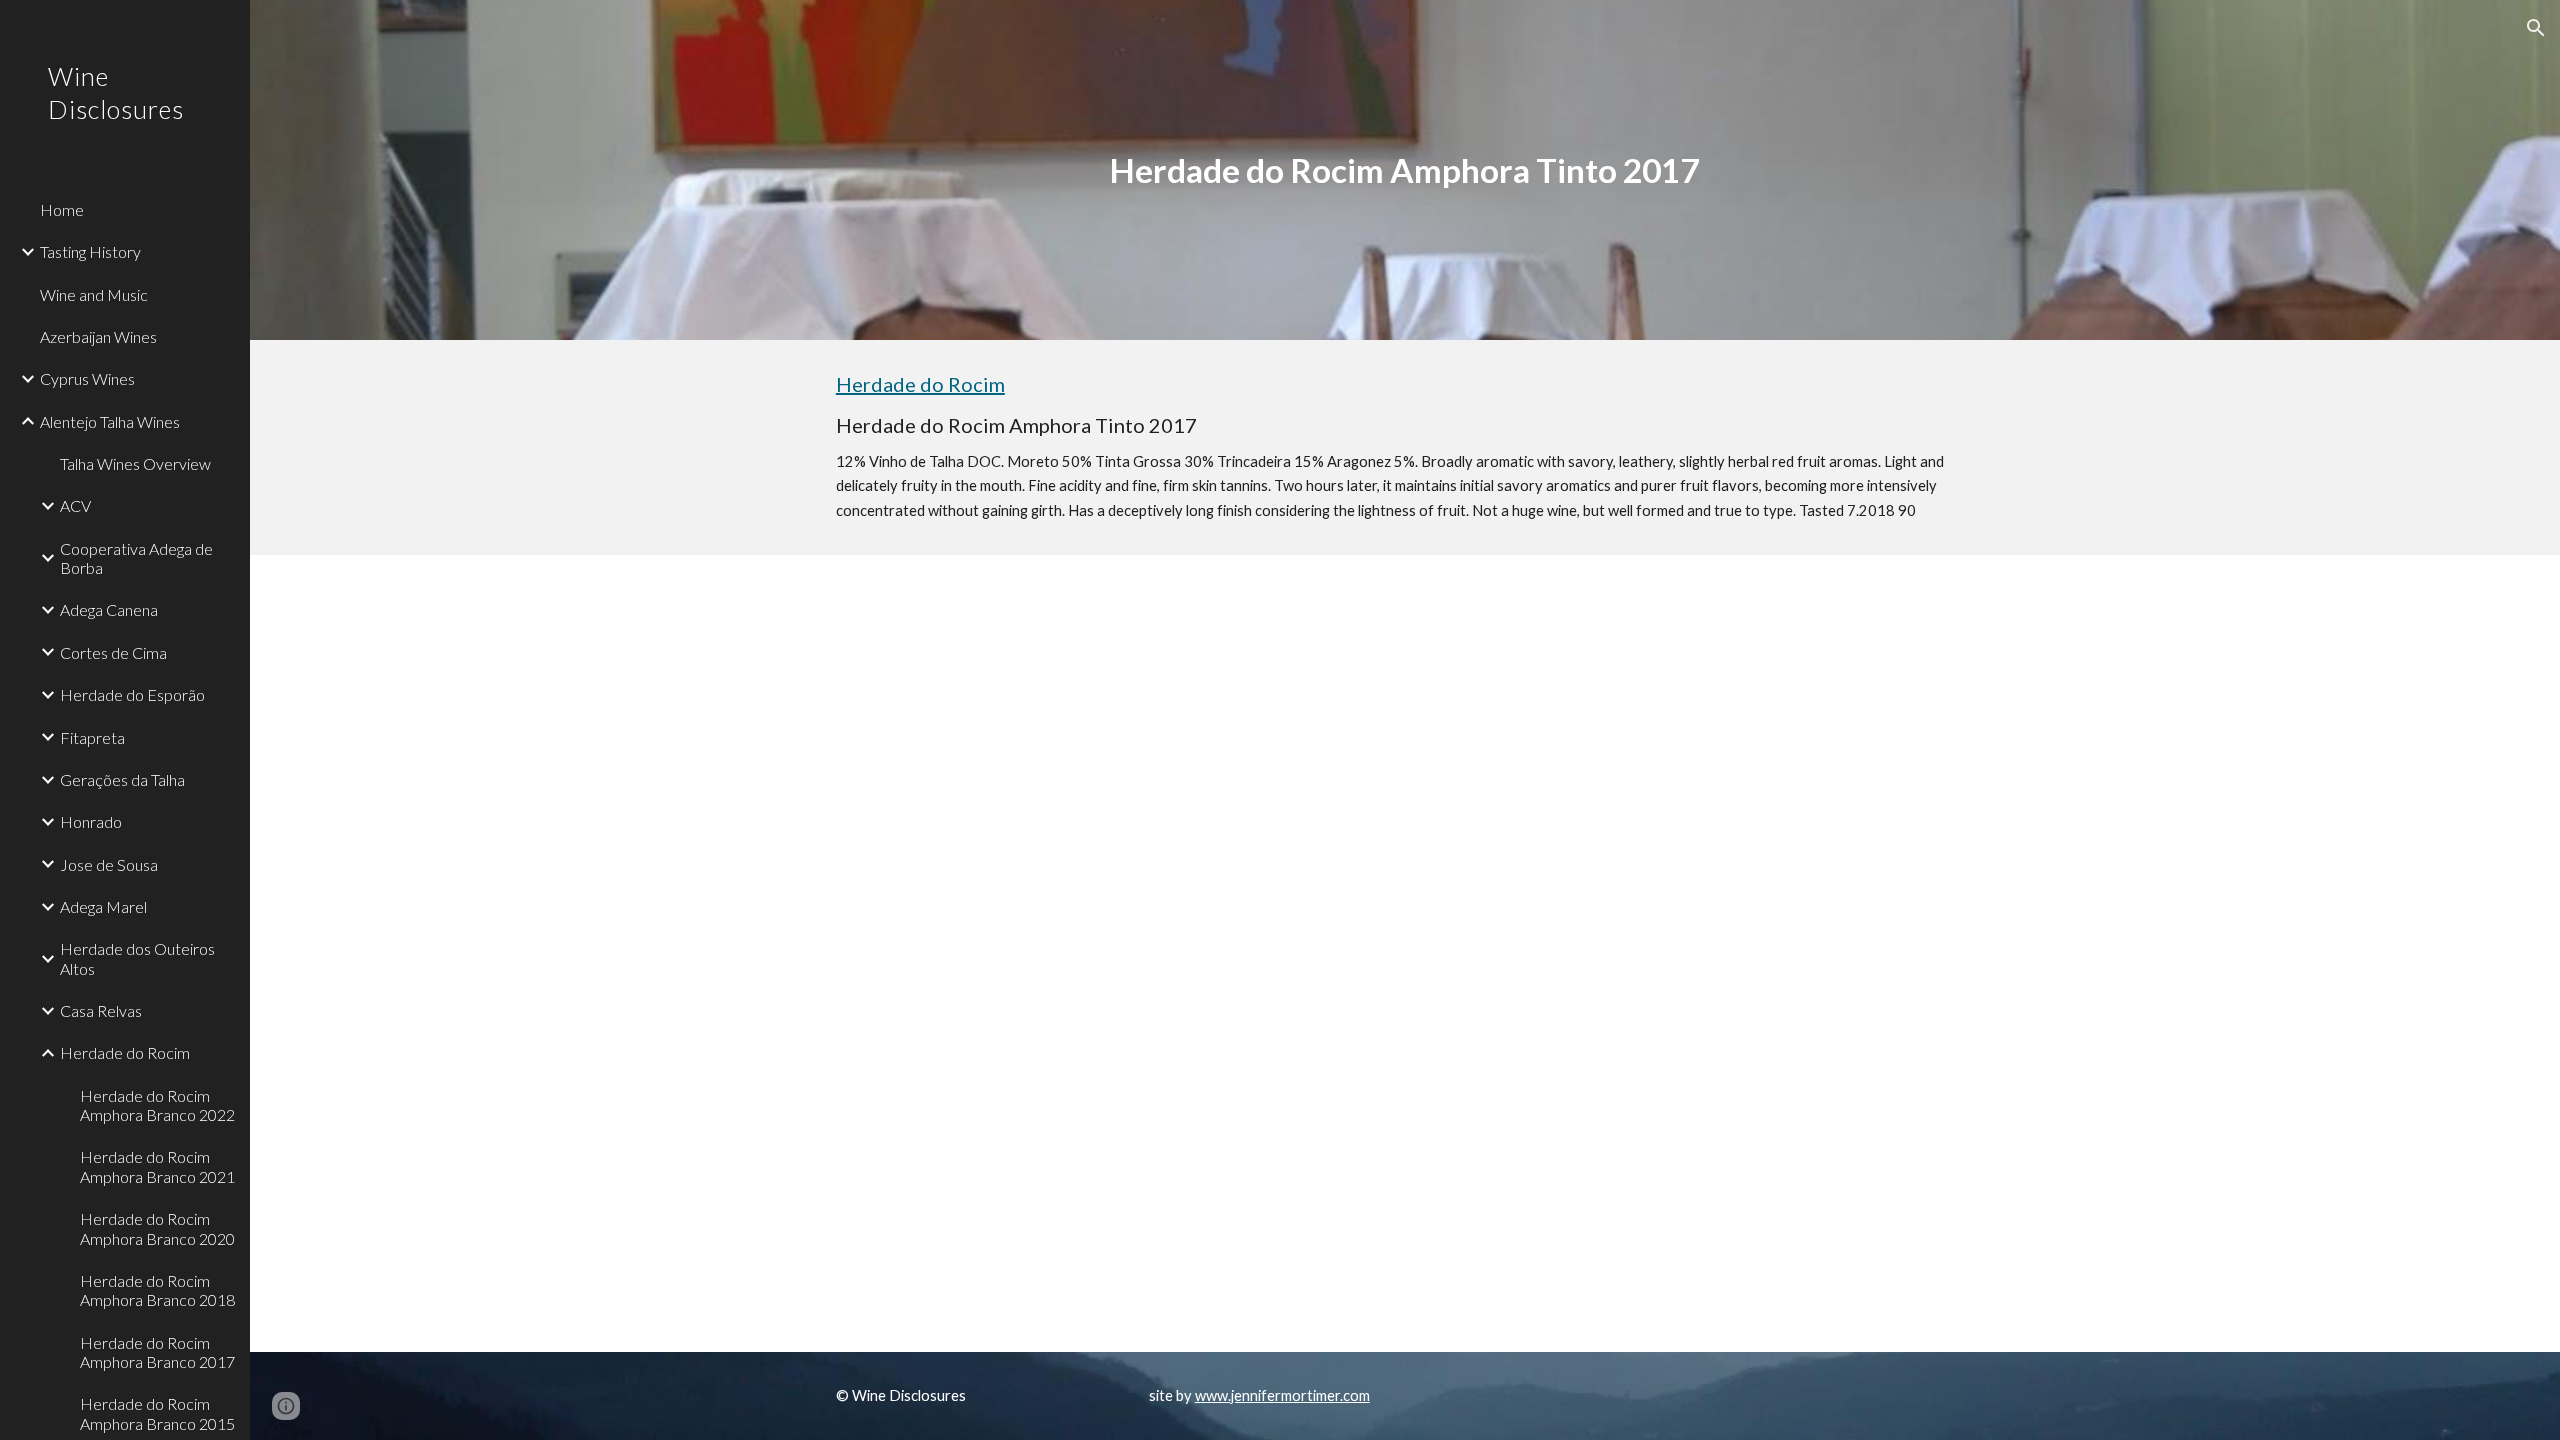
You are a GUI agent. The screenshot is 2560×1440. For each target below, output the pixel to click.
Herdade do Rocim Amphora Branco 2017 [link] (157, 1352)
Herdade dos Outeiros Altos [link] (137, 958)
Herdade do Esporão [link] (132, 694)
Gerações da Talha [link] (122, 779)
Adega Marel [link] (103, 906)
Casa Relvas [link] (101, 1010)
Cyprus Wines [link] (87, 378)
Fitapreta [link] (92, 737)
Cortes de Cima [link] (113, 652)
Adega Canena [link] (109, 609)
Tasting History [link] (90, 251)
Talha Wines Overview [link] (135, 463)
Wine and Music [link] (94, 294)
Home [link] (62, 209)
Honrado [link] (91, 821)
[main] (1405, 170)
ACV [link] (75, 505)
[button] (2536, 28)
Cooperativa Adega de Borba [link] (136, 558)
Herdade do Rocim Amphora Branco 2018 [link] (157, 1290)
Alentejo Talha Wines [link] (110, 421)
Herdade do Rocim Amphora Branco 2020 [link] (157, 1228)
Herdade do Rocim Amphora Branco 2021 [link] (157, 1166)
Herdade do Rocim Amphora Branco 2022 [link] (157, 1105)
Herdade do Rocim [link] (125, 1052)
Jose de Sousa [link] (109, 864)
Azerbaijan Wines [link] (98, 336)
